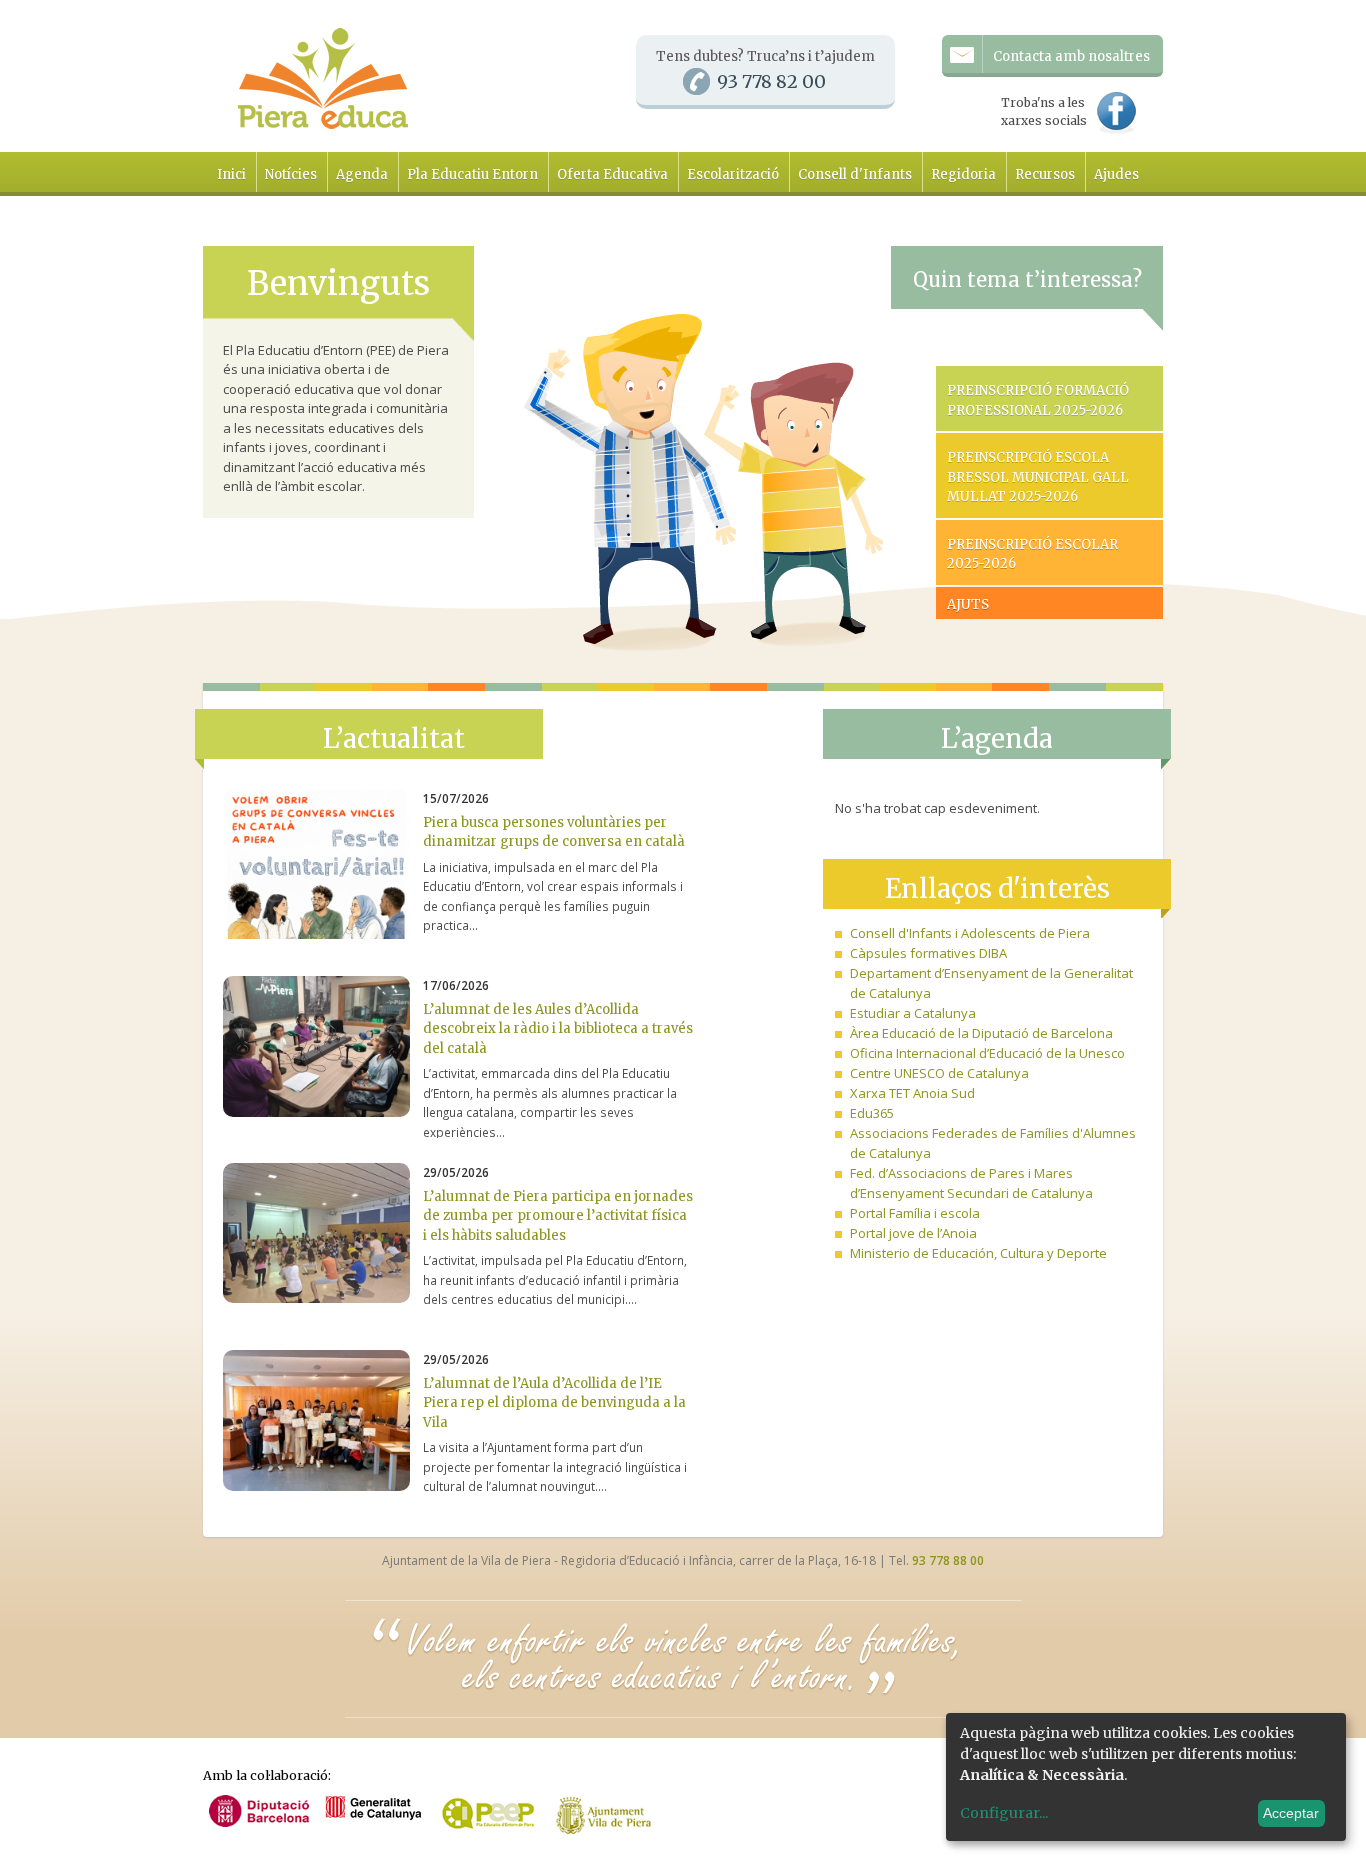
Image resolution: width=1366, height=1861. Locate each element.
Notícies (291, 174)
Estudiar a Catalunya (913, 1013)
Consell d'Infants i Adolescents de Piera (970, 933)
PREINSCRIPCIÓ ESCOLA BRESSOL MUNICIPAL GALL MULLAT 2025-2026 (1038, 477)
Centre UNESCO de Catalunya (939, 1073)
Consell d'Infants (855, 174)
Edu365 (872, 1113)
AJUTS (968, 604)
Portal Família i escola (915, 1213)
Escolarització (733, 174)
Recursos (1045, 174)
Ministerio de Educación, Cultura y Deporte (978, 1253)
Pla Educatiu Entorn (472, 174)
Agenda (362, 174)
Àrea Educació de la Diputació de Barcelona (981, 1033)
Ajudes (1116, 174)
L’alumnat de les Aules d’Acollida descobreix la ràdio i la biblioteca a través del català (558, 1029)
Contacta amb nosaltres (1071, 56)
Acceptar (1291, 1813)
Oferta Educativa (612, 174)
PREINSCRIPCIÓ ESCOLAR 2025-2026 (1032, 554)
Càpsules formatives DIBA (928, 953)
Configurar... (1004, 1813)
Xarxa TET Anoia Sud (912, 1093)
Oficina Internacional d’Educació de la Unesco (987, 1053)
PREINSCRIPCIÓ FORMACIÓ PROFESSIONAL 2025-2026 (1038, 400)
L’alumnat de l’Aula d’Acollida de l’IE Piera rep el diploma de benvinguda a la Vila (554, 1403)
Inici (231, 174)
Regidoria (963, 174)
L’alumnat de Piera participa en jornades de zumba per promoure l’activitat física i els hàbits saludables (558, 1216)
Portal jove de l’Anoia (913, 1233)
